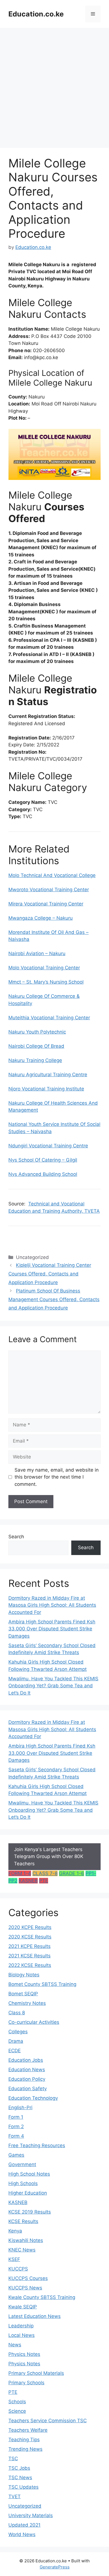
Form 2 (16, 2126)
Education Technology (33, 2098)
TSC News (20, 2478)
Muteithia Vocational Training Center (49, 1018)
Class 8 (17, 2013)
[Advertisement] (54, 85)
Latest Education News (35, 2316)
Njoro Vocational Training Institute (46, 1089)
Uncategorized (25, 2506)
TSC (13, 2459)
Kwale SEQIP (23, 2307)
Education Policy (27, 2079)
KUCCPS (18, 2269)
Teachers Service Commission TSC (48, 2421)
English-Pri (20, 2108)
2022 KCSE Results (30, 1965)
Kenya (15, 2231)
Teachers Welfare (28, 2430)
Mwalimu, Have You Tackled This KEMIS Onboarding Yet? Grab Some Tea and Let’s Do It (53, 1686)
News (15, 2345)
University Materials (31, 2515)
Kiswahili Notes (26, 2240)
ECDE (15, 2051)
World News (22, 2534)
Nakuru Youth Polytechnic (37, 1032)
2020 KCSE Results (30, 1937)
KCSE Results (23, 2221)
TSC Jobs (19, 2468)
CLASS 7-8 (45, 1873)
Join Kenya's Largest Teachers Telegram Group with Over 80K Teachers (49, 1857)
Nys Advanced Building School (43, 1174)
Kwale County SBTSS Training (42, 2297)
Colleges (18, 2032)
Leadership (21, 2326)
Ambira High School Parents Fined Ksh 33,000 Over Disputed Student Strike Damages (52, 1629)
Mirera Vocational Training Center (46, 904)
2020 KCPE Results (30, 1927)
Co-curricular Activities (34, 2022)
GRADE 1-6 (72, 1873)
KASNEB (28, 1881)
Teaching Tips (24, 2440)
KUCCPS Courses (28, 2278)
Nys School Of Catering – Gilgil (43, 1160)
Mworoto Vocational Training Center (49, 890)
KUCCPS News (25, 2288)
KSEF (14, 2259)
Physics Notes (24, 2354)
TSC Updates (23, 2487)
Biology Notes (24, 1975)
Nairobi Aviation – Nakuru (37, 953)
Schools (17, 2402)
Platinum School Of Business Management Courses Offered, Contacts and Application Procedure (54, 1299)
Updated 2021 (24, 2525)
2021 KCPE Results (29, 1946)
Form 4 (16, 2136)
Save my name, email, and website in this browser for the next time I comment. (57, 1477)
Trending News (25, 2449)
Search (16, 1537)
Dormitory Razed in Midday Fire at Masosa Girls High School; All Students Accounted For (52, 1605)
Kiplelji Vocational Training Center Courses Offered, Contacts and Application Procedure (50, 1274)
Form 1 (16, 2117)
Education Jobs (26, 2060)
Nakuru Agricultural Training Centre (48, 1075)
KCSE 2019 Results (30, 2212)
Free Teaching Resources (37, 2145)
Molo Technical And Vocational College (52, 875)
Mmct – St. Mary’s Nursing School (46, 982)
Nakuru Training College (35, 1060)
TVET (15, 2496)
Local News (22, 2335)
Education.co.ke (36, 14)
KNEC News (22, 2250)
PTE (44, 1881)
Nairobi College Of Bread (36, 1046)
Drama (16, 2041)
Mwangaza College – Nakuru (41, 918)
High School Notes (29, 2174)
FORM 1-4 (20, 1873)
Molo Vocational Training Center (44, 968)
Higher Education (28, 2193)
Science (17, 2411)
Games (16, 2155)
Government (22, 2164)
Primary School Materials (36, 2373)
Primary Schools (26, 2383)
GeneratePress (55, 2567)
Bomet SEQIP (23, 1994)
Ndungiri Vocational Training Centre (48, 1146)
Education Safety (28, 2089)
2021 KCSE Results (29, 1956)
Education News (27, 2070)
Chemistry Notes (27, 2003)
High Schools (23, 2183)
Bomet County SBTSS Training (42, 1984)
